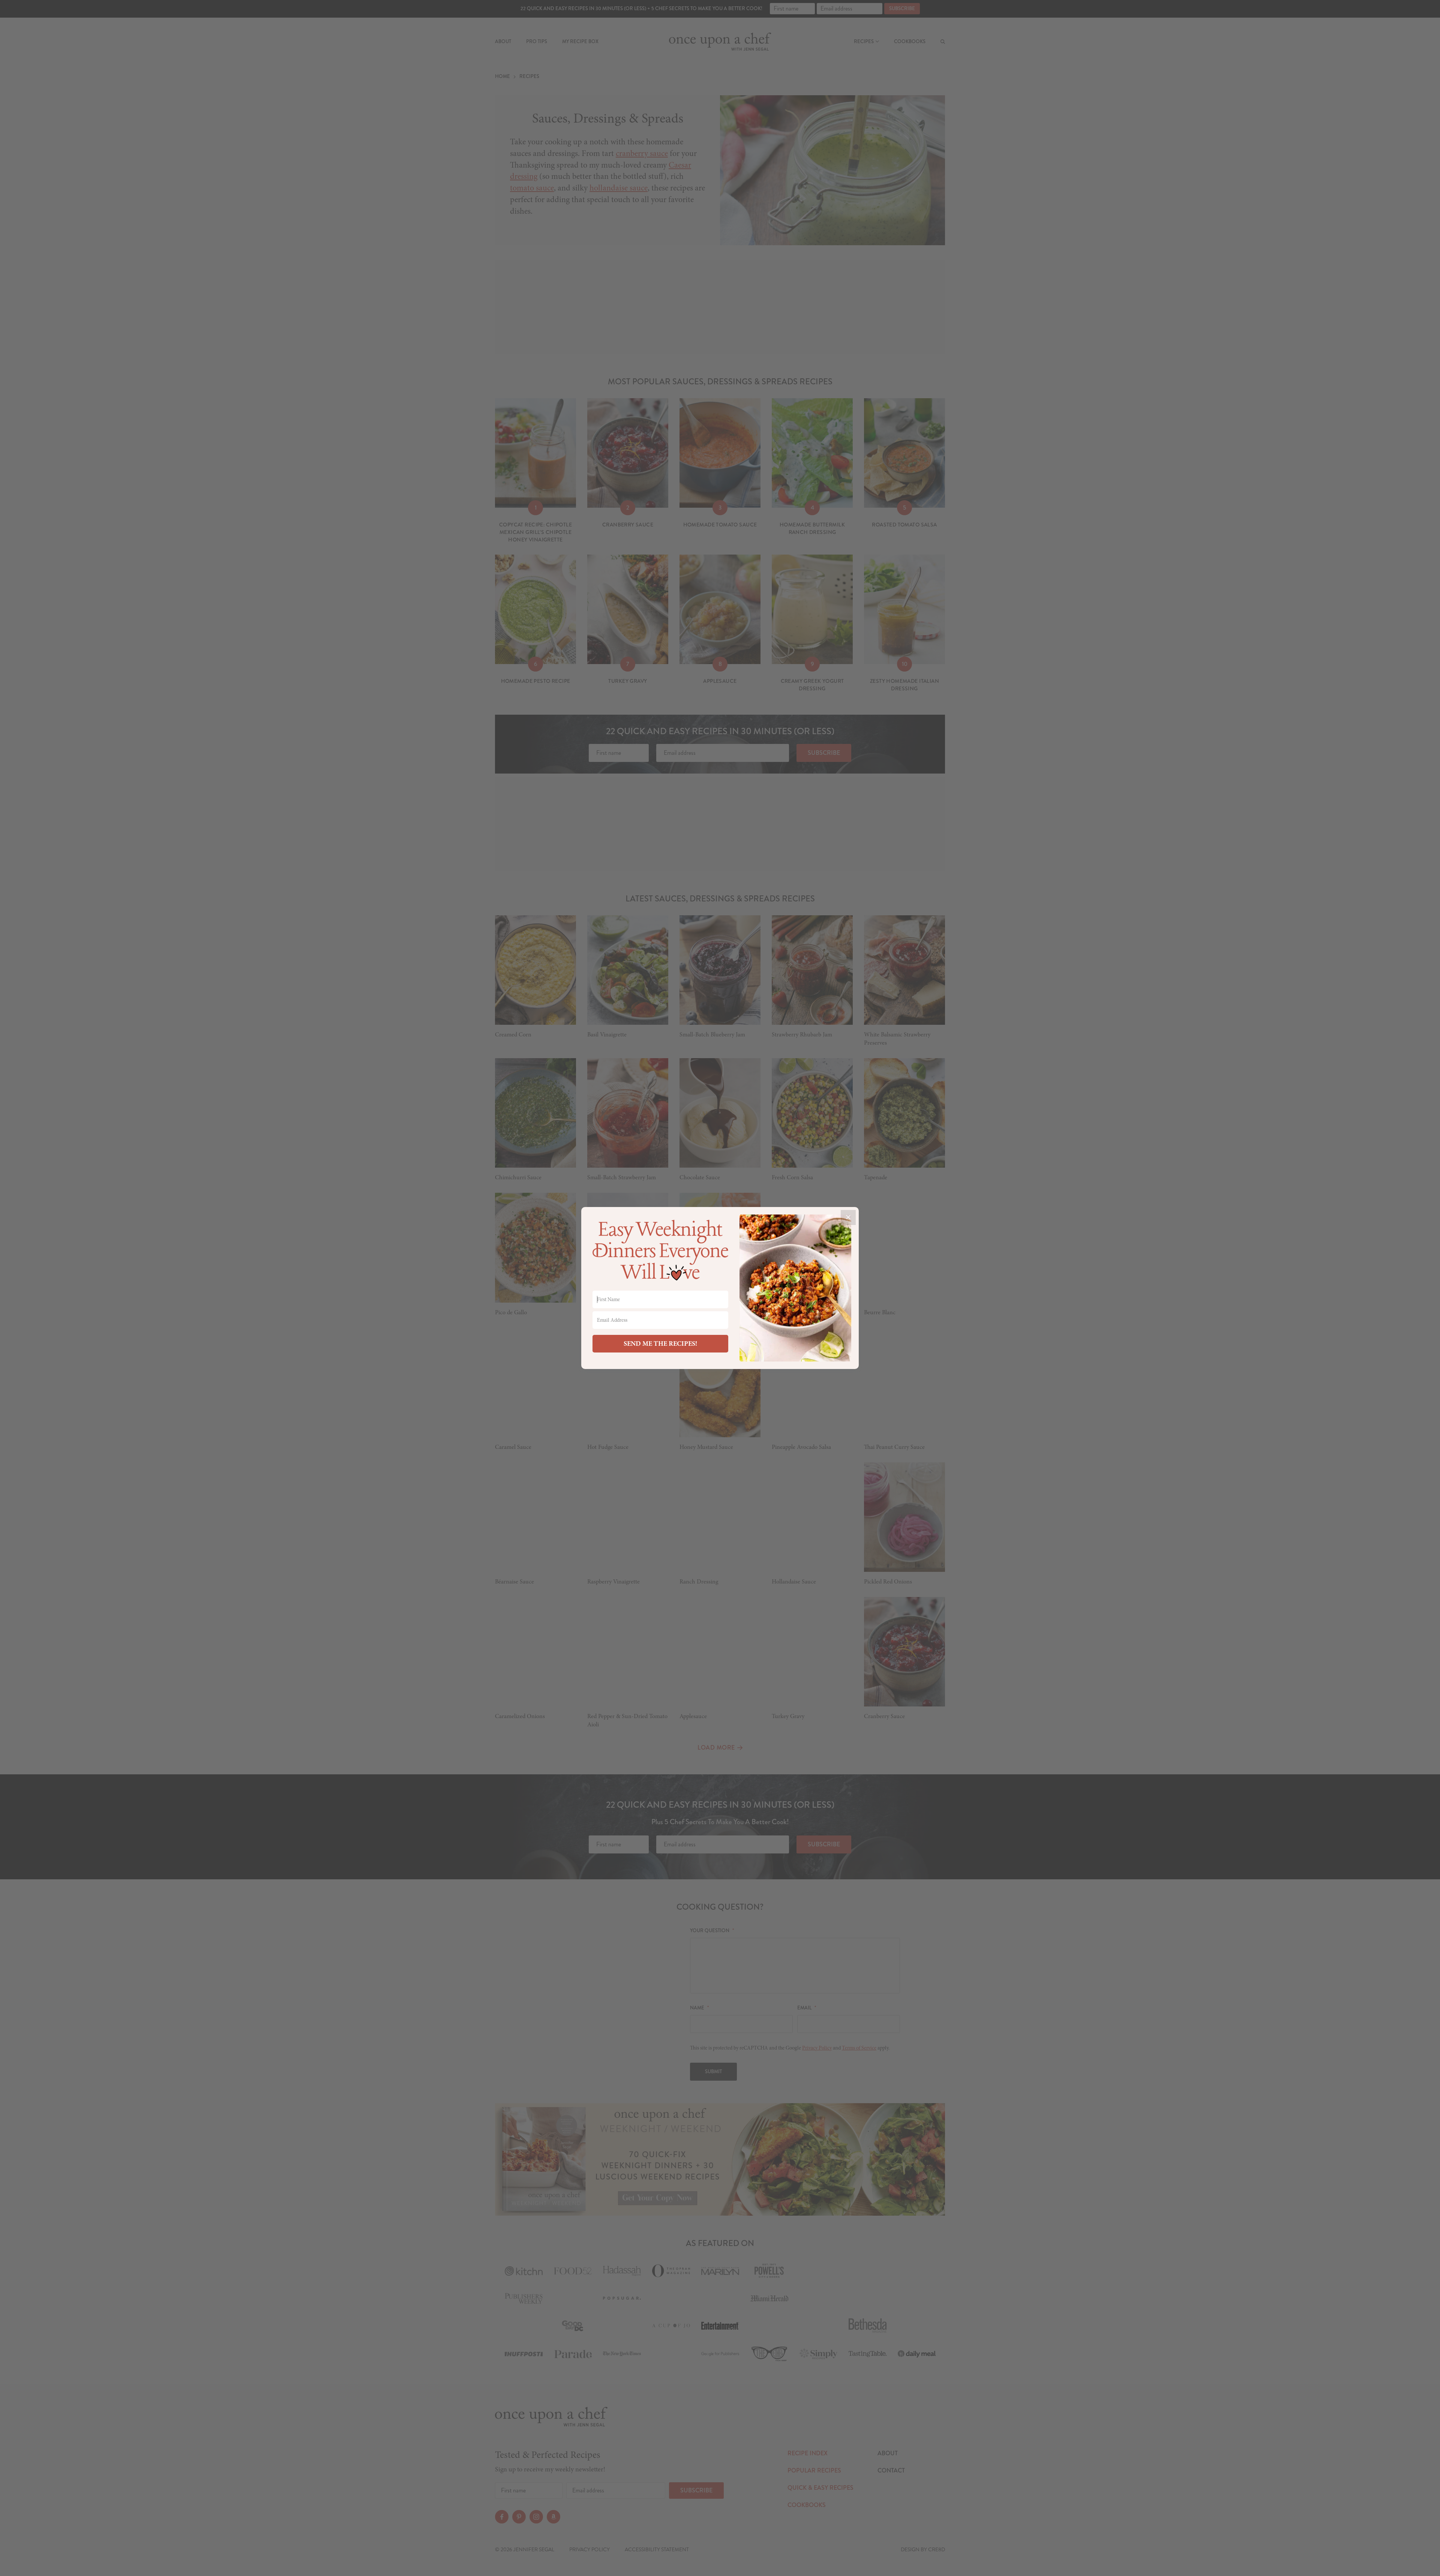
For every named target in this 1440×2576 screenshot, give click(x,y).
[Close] (848, 1218)
